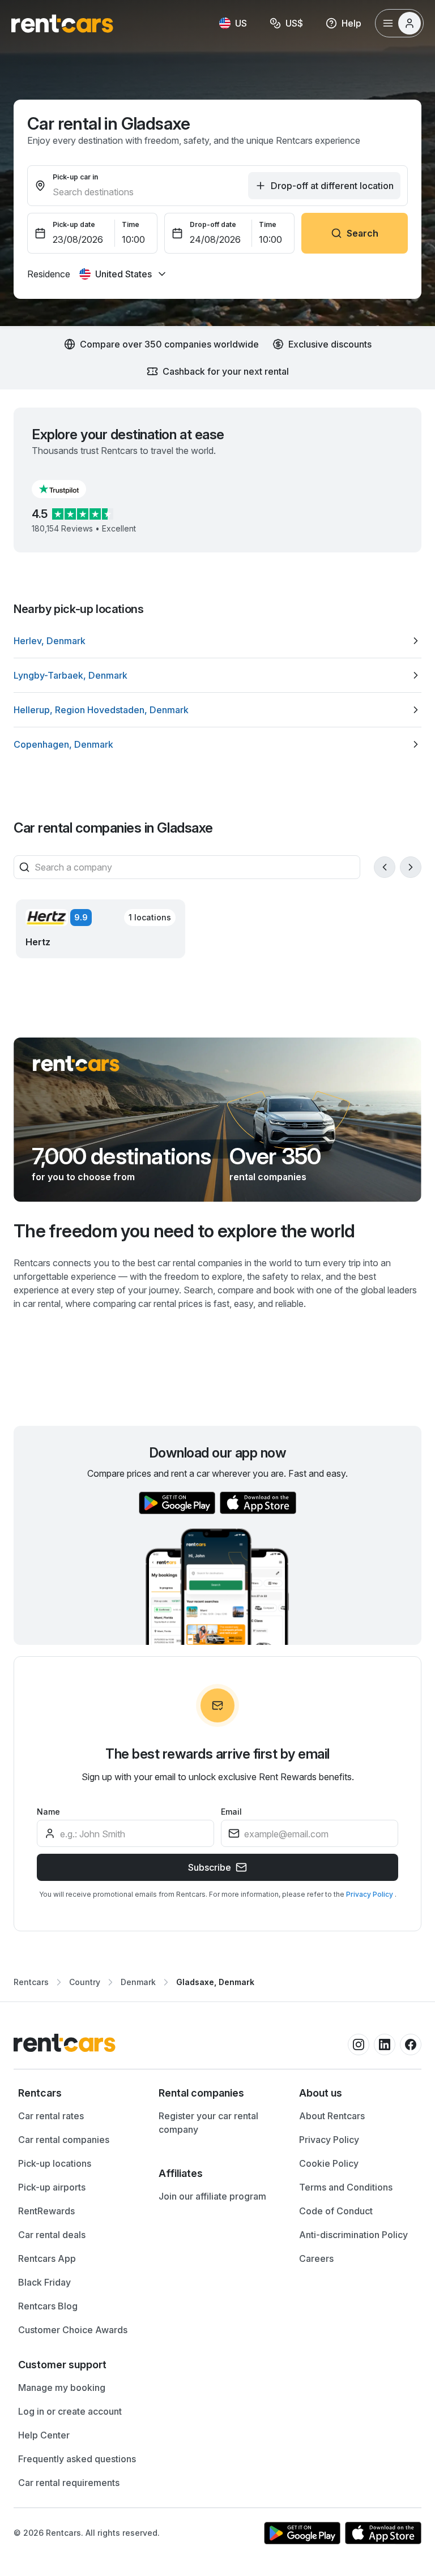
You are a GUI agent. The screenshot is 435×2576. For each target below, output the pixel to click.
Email (231, 1812)
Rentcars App (47, 2258)
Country (85, 1982)
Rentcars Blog (48, 2306)
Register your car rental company (208, 2123)
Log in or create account (70, 2411)
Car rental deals (52, 2235)
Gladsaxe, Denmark (215, 1982)
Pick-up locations (55, 2163)
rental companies (268, 1177)
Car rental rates (51, 2116)
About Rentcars (332, 2116)
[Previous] (385, 867)
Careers (316, 2258)
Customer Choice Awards (73, 2330)
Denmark (138, 1982)
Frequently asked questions (77, 2459)
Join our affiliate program (212, 2196)
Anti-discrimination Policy (353, 2235)
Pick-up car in (75, 177)
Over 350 (275, 1156)
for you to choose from (83, 1177)
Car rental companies (64, 2140)
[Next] (411, 867)
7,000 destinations (121, 1156)
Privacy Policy (370, 1894)
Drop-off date (213, 224)
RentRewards (46, 2211)
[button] (68, 489)
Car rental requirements (69, 2483)
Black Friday (44, 2282)
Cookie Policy (329, 2163)
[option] (217, 641)
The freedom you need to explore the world (184, 1231)
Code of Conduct (336, 2211)
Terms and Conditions (346, 2187)
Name (48, 1812)
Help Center (44, 2435)
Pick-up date (74, 224)
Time (131, 224)
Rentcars (31, 1982)
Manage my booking (62, 2388)
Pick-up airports (52, 2187)
